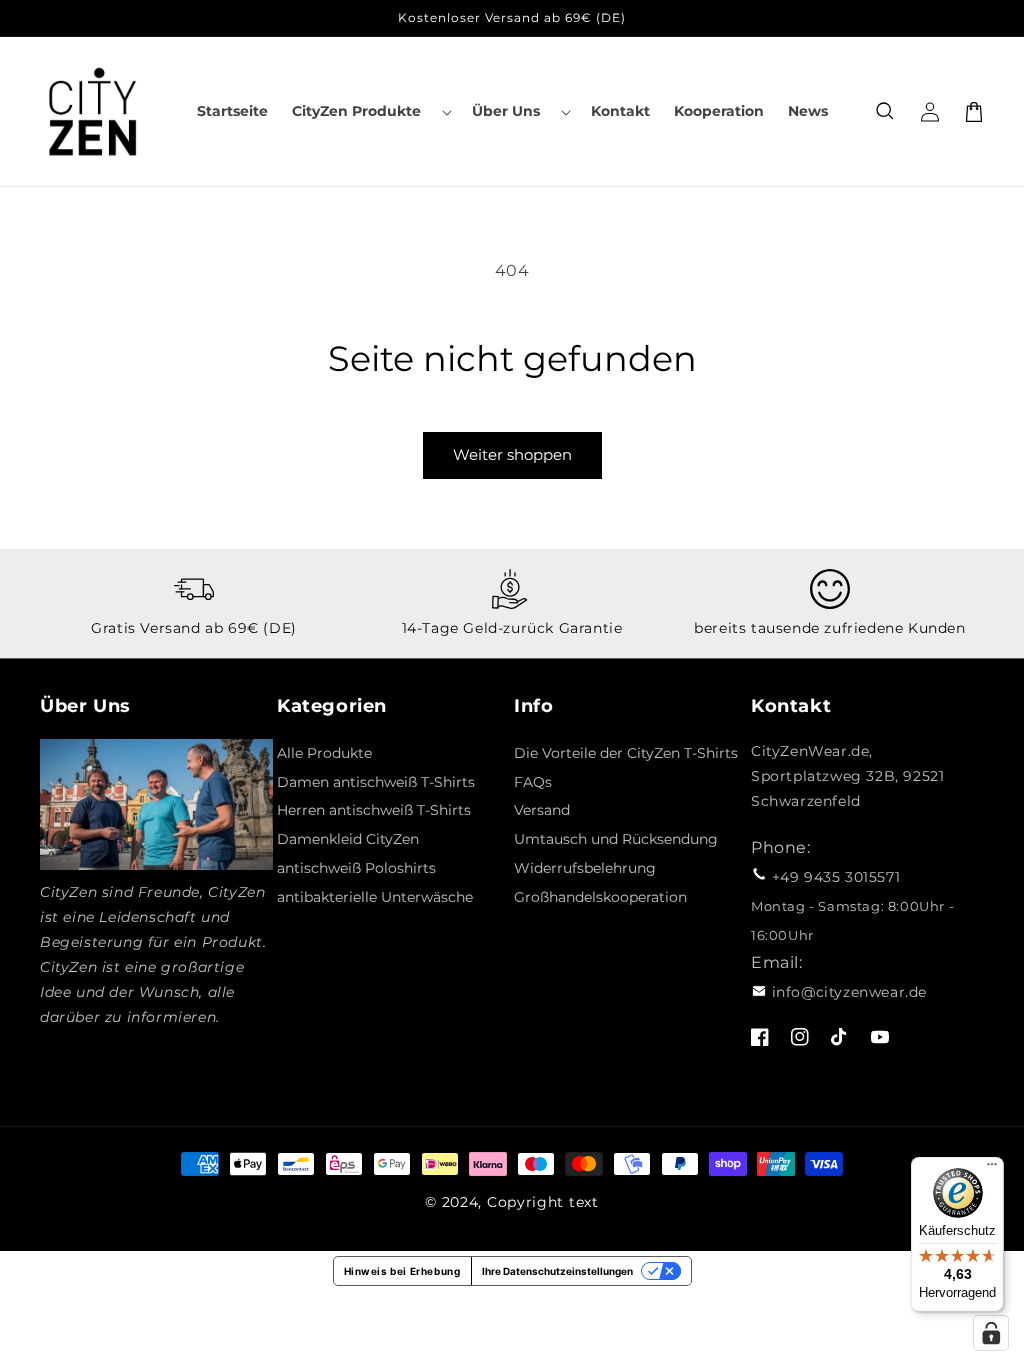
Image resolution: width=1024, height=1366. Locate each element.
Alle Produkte (324, 753)
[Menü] (992, 1169)
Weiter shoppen (512, 454)
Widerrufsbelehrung (585, 868)
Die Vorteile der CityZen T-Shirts (626, 753)
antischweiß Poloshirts (356, 868)
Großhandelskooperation (600, 897)
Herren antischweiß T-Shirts (374, 810)
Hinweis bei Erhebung (402, 1271)
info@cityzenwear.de (849, 992)
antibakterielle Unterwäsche (375, 897)
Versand (542, 810)
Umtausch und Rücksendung (616, 839)
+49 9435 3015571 (836, 877)
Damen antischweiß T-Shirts (376, 782)
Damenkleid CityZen (348, 839)
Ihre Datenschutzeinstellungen (557, 1271)
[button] (370, 111)
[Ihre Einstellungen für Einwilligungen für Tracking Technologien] (991, 1333)
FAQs (533, 782)
